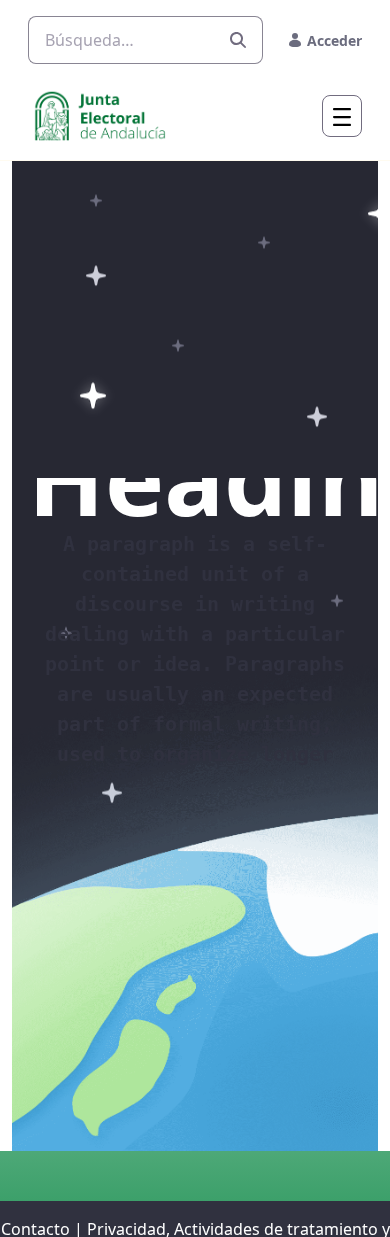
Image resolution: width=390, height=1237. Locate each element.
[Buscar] (238, 40)
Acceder (334, 40)
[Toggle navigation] (342, 116)
